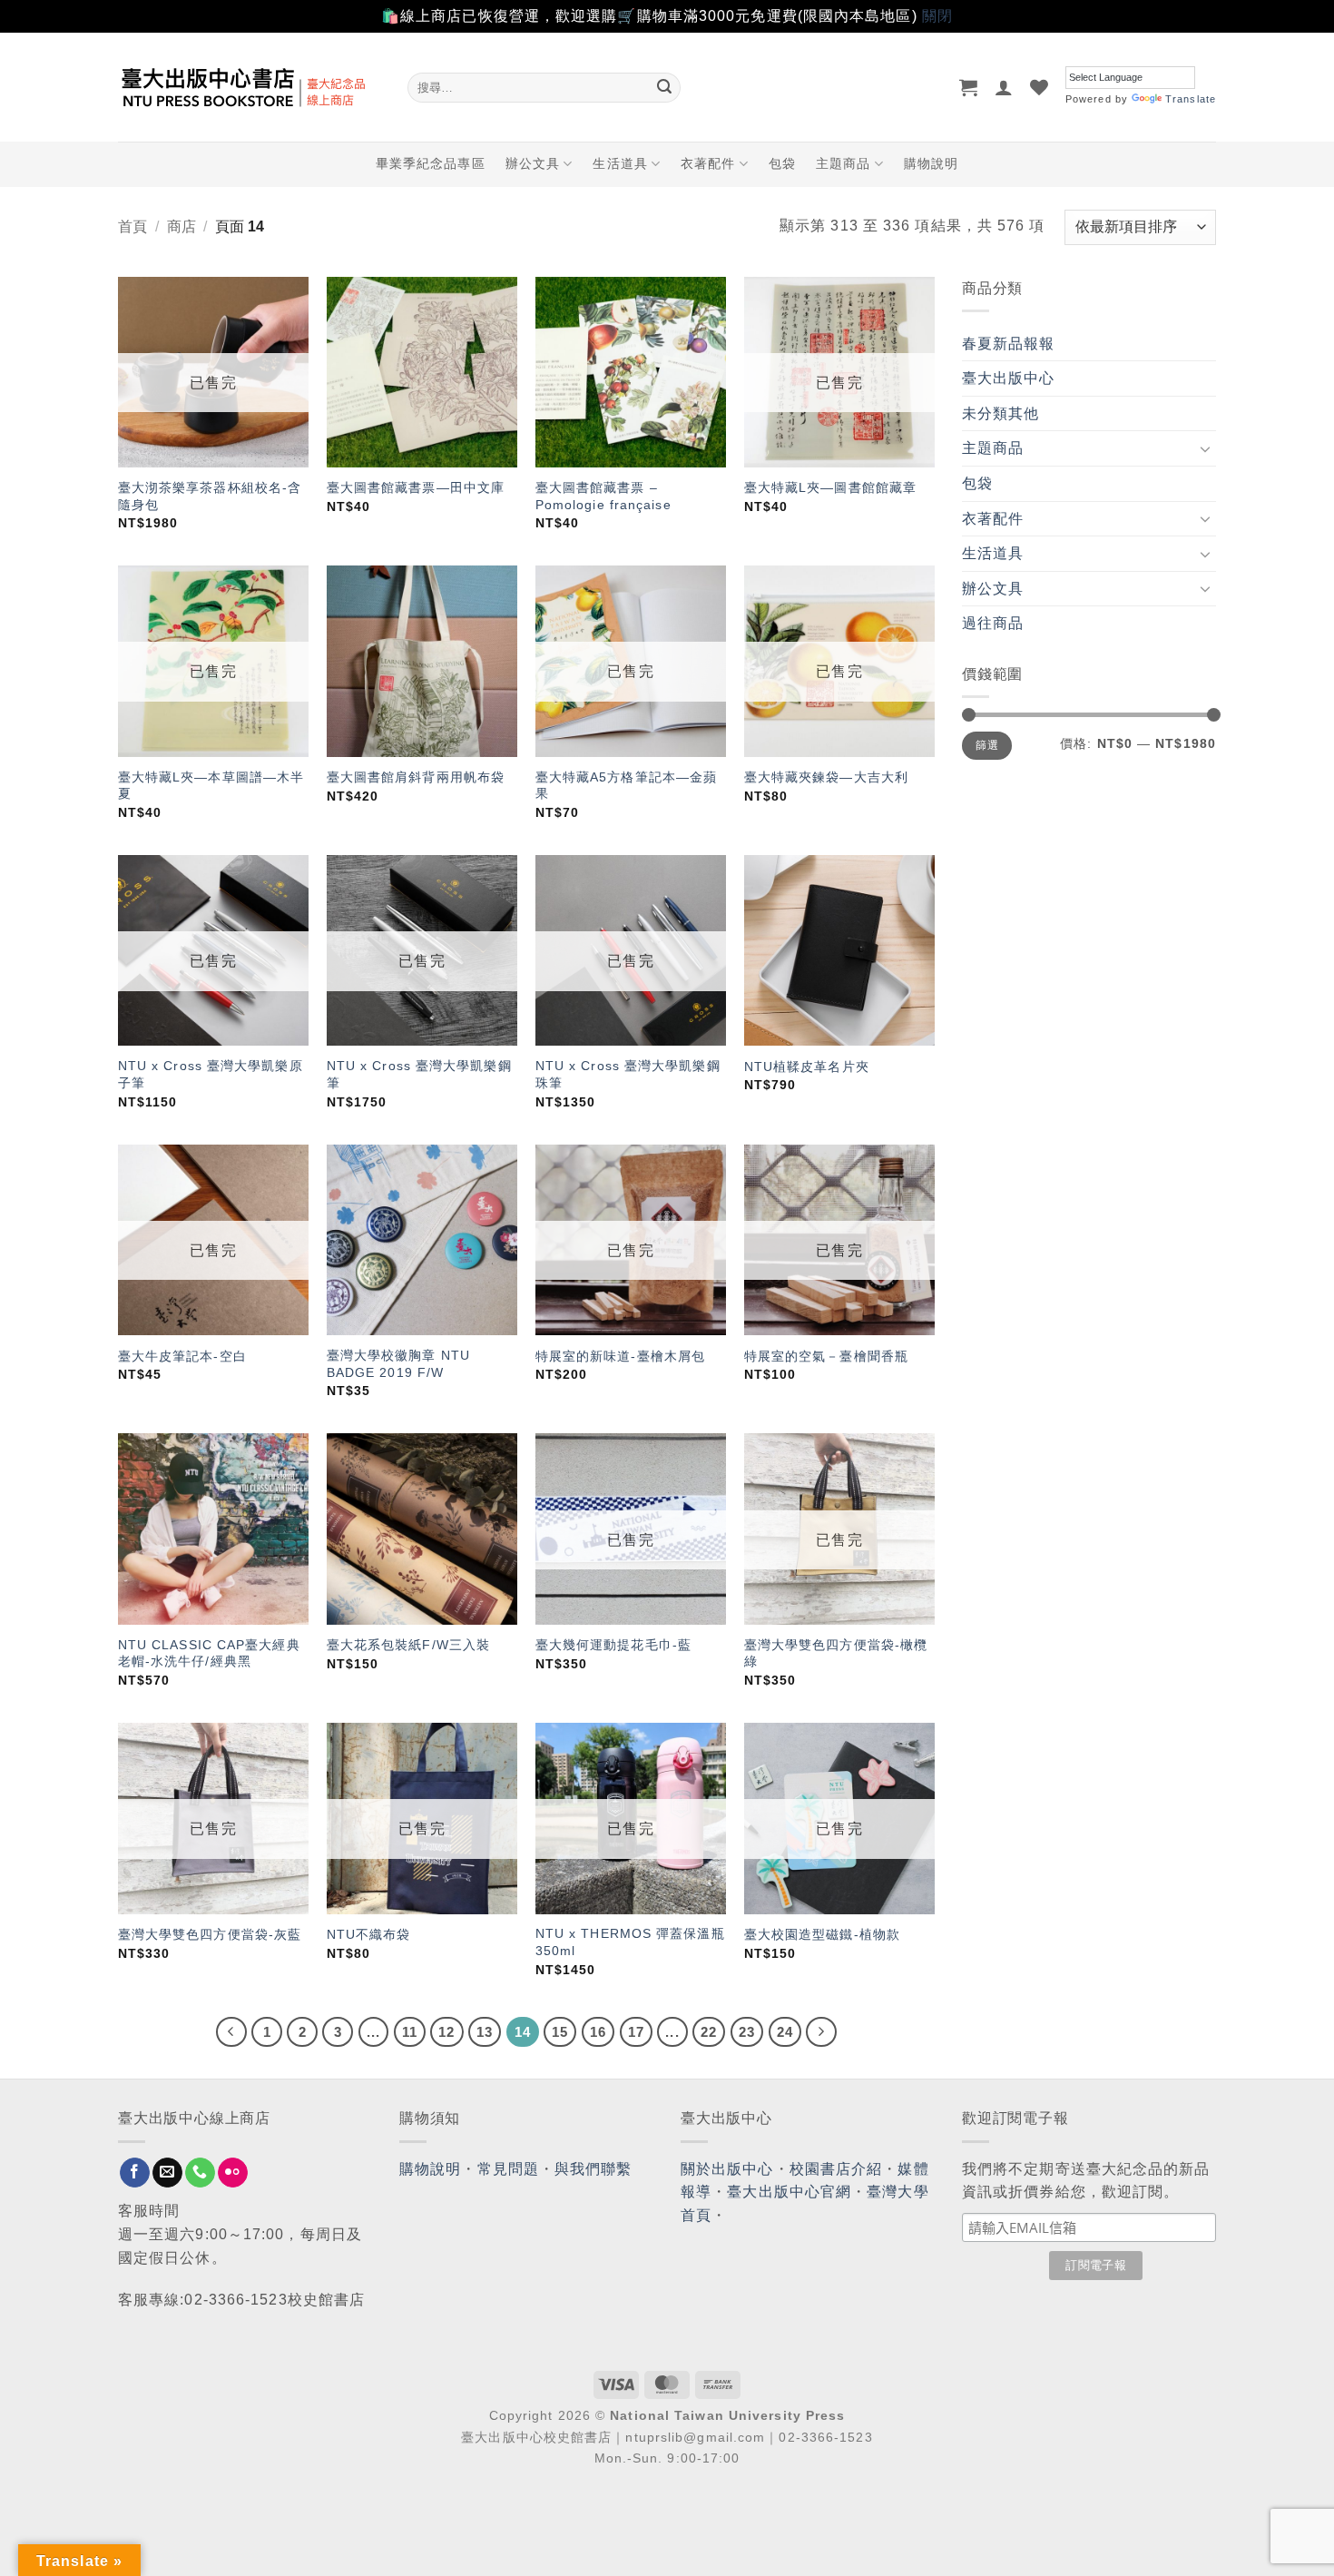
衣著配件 (708, 163)
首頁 (132, 226)
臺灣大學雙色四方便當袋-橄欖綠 (836, 1653)
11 (410, 2032)
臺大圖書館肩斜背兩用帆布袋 (416, 777)
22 (709, 2032)
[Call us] (200, 2173)
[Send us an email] (167, 2173)
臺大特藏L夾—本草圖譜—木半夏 (211, 786)
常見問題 (508, 2169)
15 (560, 2032)
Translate (1191, 99)
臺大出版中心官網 (789, 2192)
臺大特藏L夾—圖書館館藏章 (830, 487)
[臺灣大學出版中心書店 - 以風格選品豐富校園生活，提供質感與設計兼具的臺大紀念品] (249, 87)
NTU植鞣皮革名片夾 (807, 1067)
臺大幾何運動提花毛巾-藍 (613, 1645)
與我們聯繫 (593, 2169)
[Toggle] (1205, 448)
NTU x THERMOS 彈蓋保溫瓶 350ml (630, 1942)
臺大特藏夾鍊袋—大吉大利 (826, 777)
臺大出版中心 (1009, 378)
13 (485, 2032)
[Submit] (664, 87)
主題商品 (843, 163)
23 (747, 2032)
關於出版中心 (727, 2169)
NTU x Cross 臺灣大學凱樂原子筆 (211, 1074)
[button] (969, 87)
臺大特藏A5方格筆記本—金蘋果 (626, 786)
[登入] (1004, 87)
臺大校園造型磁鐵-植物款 (822, 1934)
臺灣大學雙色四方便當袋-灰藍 (210, 1934)
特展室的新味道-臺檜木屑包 (620, 1356)
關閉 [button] (937, 16)
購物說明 (931, 163)
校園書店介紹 (836, 2169)
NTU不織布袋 (369, 1934)
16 (598, 2032)
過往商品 (993, 623)
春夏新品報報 (1009, 344)
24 (785, 2032)
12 (446, 2032)
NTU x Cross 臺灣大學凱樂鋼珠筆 (628, 1074)
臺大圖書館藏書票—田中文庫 (416, 487)
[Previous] (231, 2032)
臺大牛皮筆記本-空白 (182, 1356)
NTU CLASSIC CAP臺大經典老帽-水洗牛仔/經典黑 (209, 1653)
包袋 (782, 163)
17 (636, 2032)
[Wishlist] (1040, 87)
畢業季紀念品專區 (431, 163)
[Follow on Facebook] (135, 2173)
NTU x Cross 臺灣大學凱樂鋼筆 (419, 1074)
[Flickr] (233, 2173)
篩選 (987, 745)
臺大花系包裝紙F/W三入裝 (408, 1645)
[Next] (821, 2032)
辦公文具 (533, 163)
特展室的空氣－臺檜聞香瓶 (826, 1356)
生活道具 (620, 163)
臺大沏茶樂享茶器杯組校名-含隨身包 (210, 496)
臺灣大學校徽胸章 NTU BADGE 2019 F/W (398, 1364)
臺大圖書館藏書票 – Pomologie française (603, 496)
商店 (181, 226)
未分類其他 (1001, 413)
